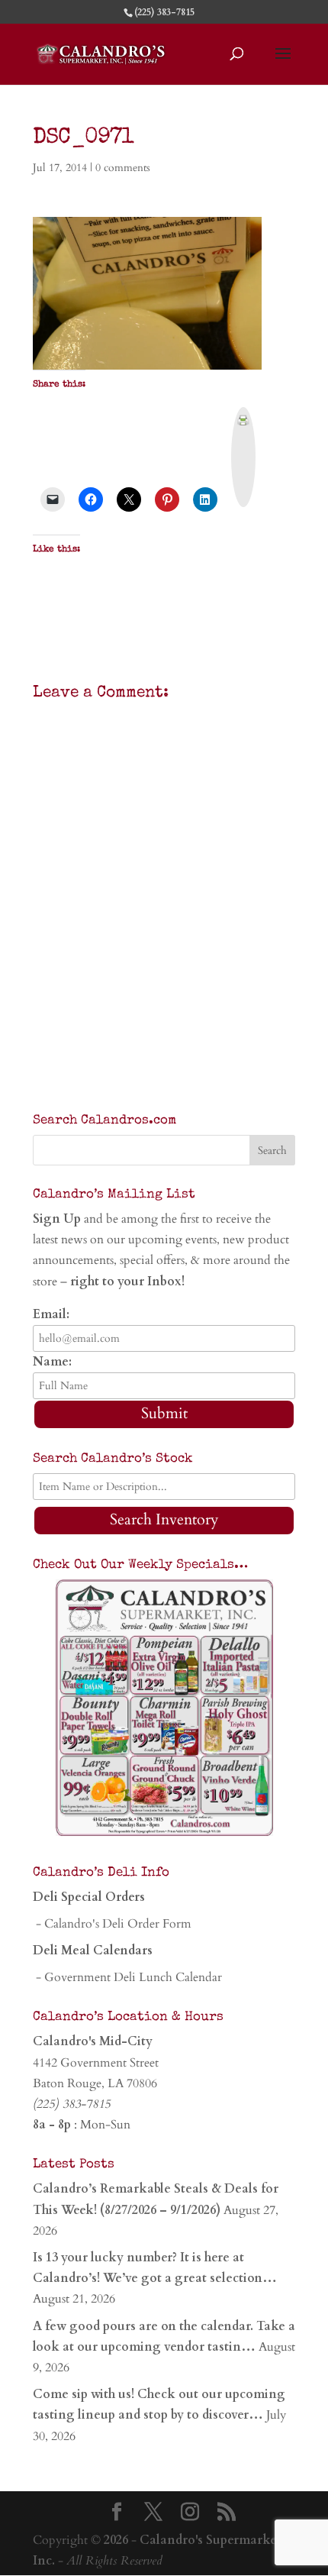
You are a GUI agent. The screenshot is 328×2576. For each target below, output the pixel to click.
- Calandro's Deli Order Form (112, 1924)
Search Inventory (164, 1519)
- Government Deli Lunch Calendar (127, 1977)
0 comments (123, 168)
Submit (164, 1413)
